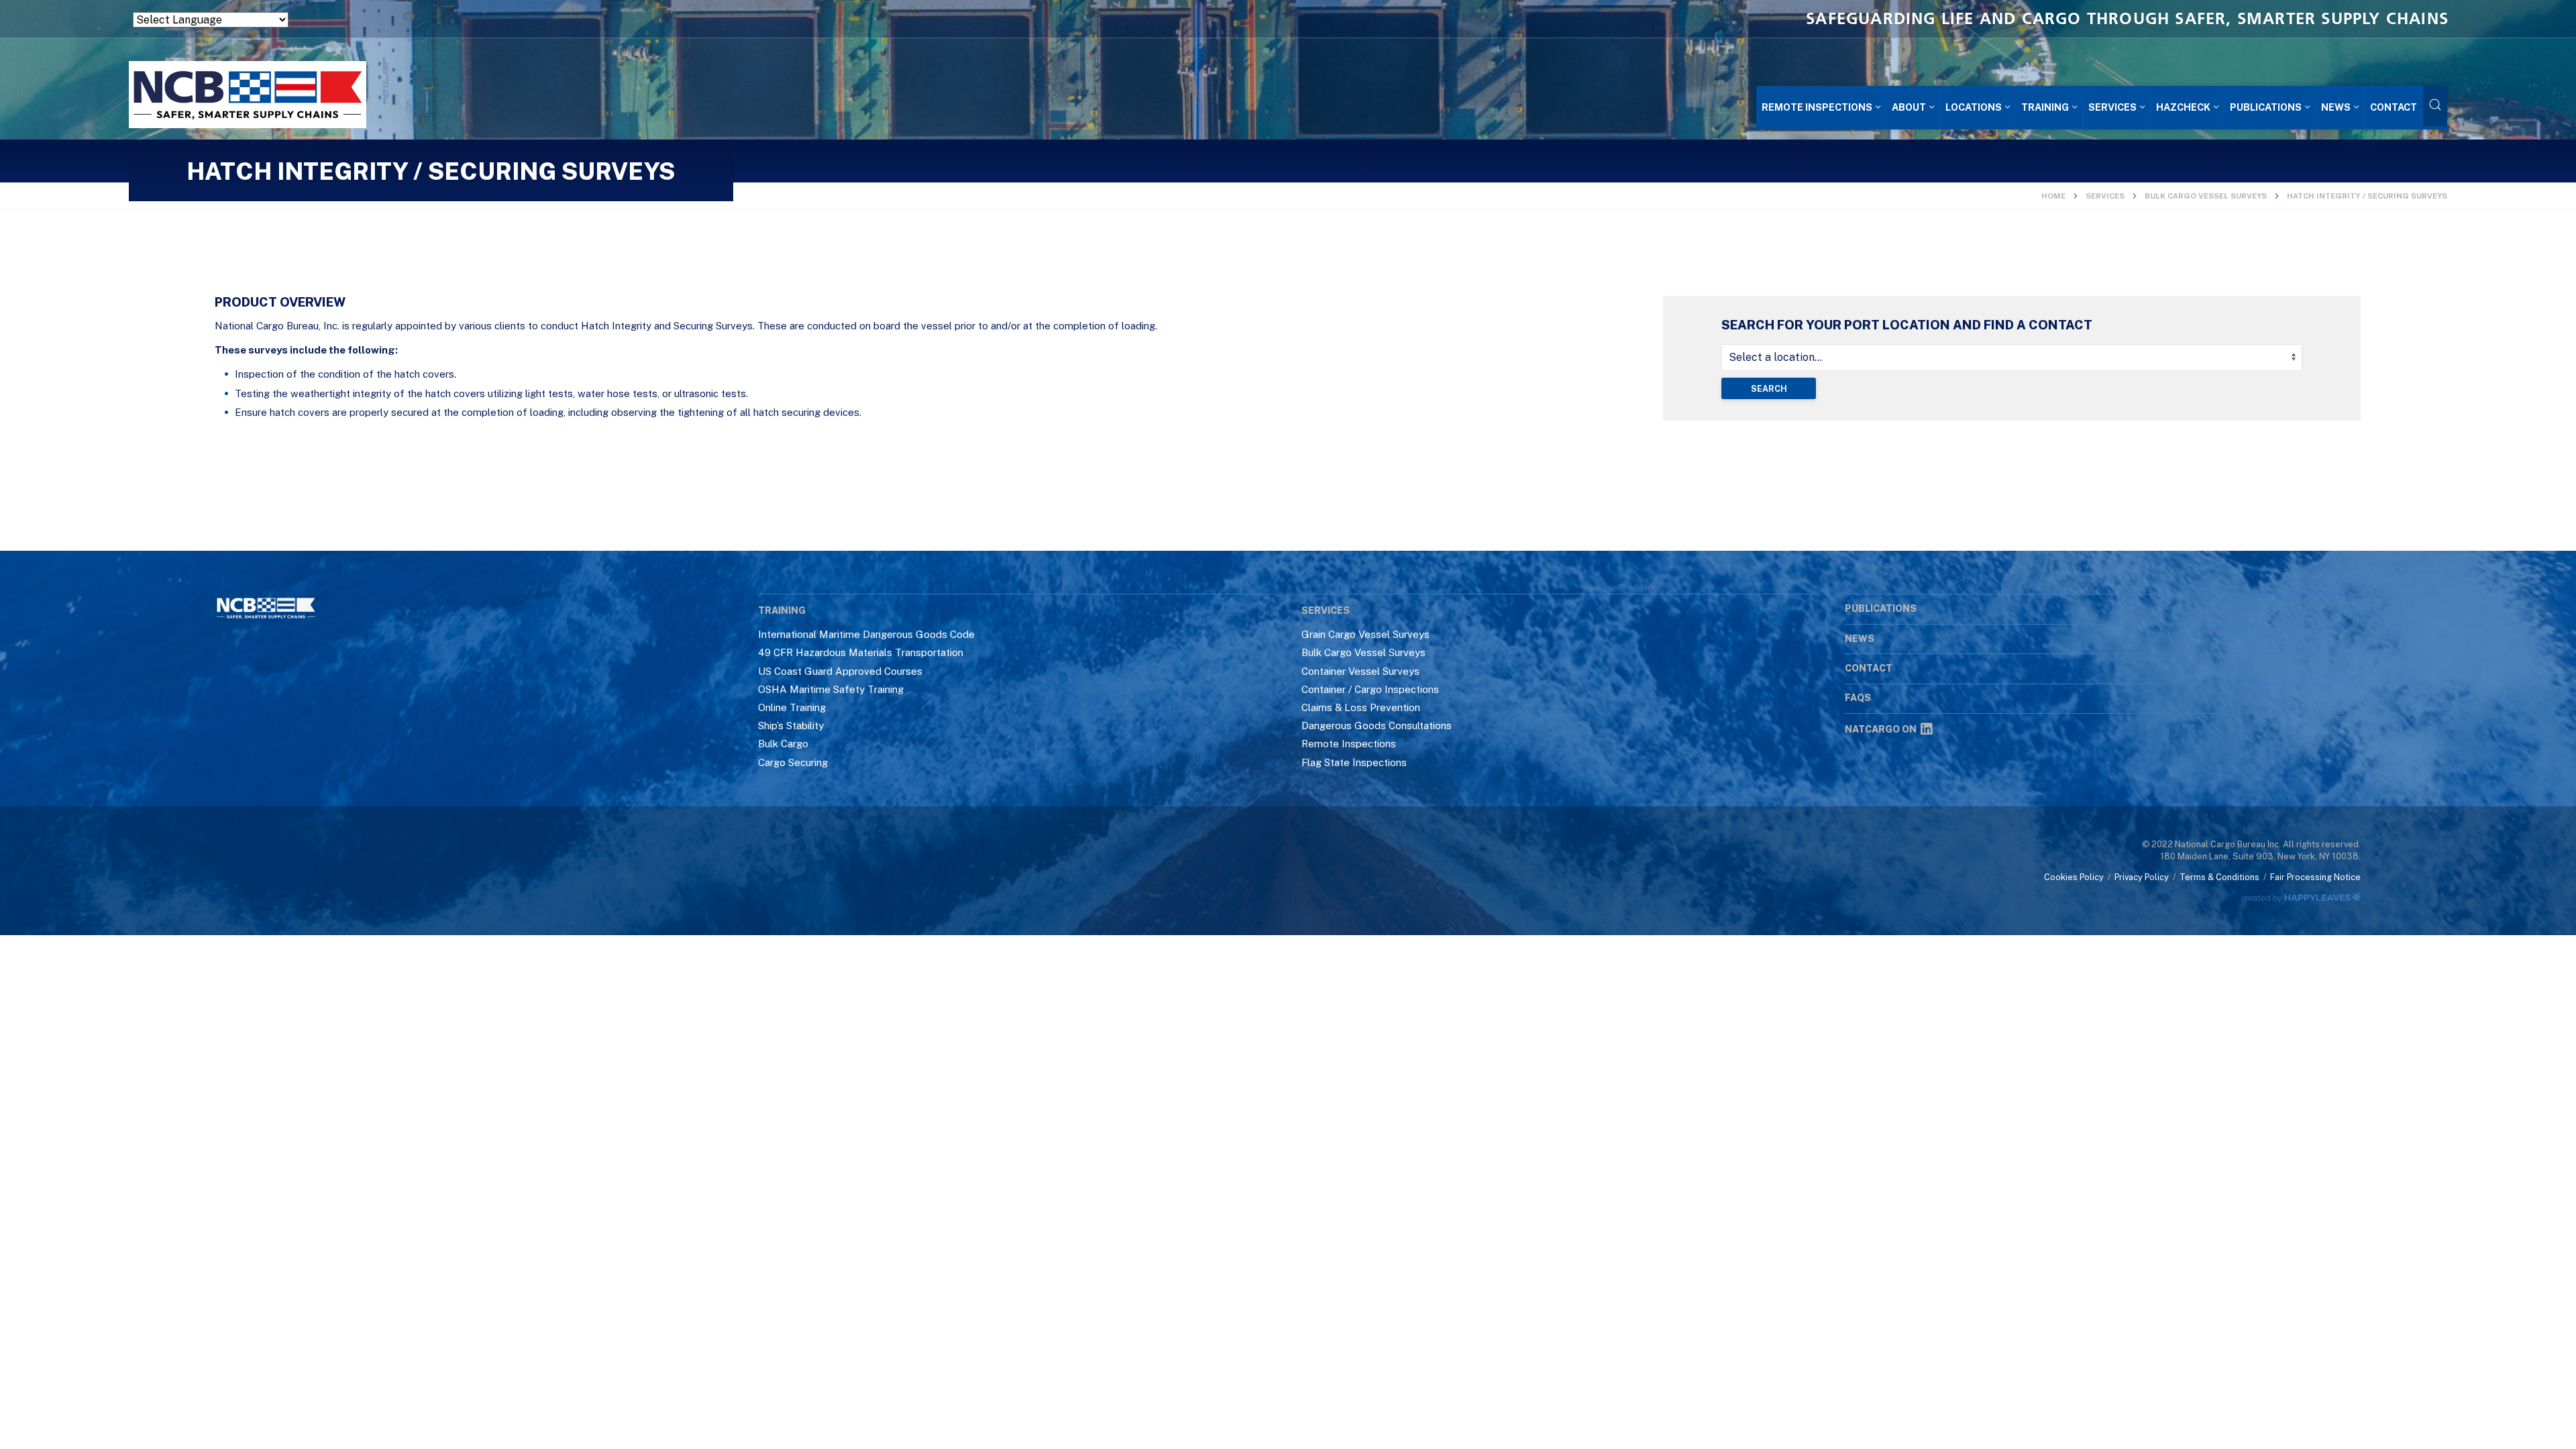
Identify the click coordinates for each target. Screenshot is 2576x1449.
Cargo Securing (793, 762)
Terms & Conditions (2219, 877)
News (2336, 107)
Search (1769, 389)
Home (2053, 196)
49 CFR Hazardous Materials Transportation (861, 652)
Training (2045, 107)
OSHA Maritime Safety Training (831, 689)
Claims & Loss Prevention (1361, 707)
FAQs (1858, 698)
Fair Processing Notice (2315, 877)
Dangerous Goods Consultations (1377, 726)
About (1909, 107)
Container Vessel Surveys (1360, 671)
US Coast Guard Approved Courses (840, 671)
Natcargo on (1881, 729)
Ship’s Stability (791, 726)
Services (2112, 107)
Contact (2394, 107)
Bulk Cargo (783, 744)
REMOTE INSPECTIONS (1817, 107)
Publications (2266, 107)
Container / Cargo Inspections (1370, 689)
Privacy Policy (2142, 877)
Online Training (792, 707)
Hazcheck (2183, 107)
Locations (1974, 107)
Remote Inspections (1349, 744)
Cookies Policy (2074, 877)
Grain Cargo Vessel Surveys (1365, 634)
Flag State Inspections (1354, 762)
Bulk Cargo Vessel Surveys (2206, 196)
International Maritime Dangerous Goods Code (866, 634)
